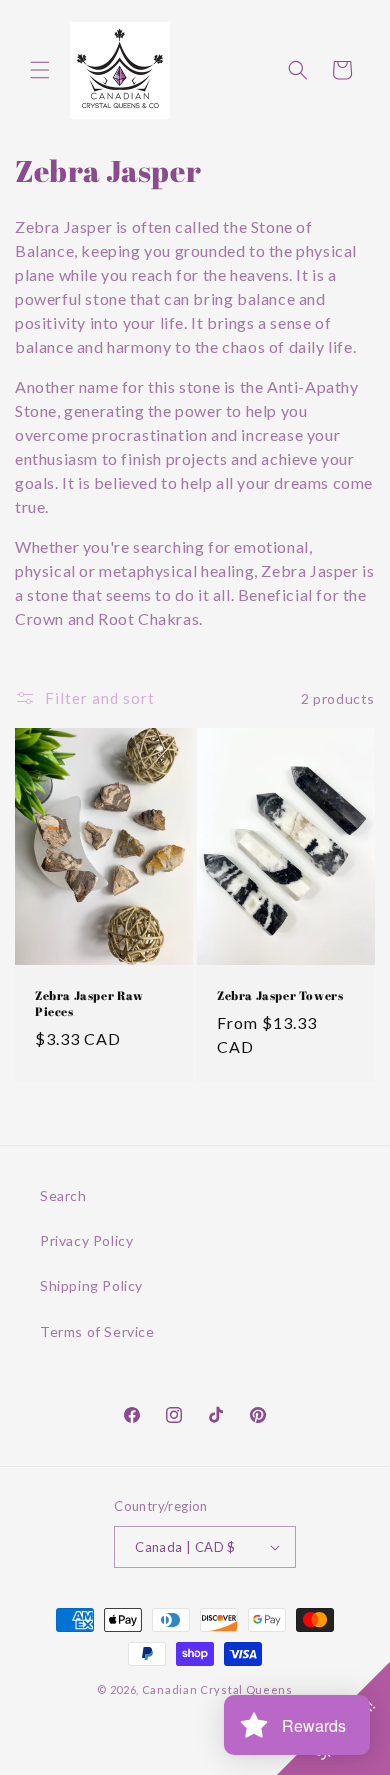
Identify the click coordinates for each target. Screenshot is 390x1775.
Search (63, 1195)
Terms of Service (97, 1331)
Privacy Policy (86, 1240)
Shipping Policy (91, 1285)
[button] (40, 70)
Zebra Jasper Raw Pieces (89, 1003)
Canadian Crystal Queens (217, 1689)
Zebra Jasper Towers (280, 995)
